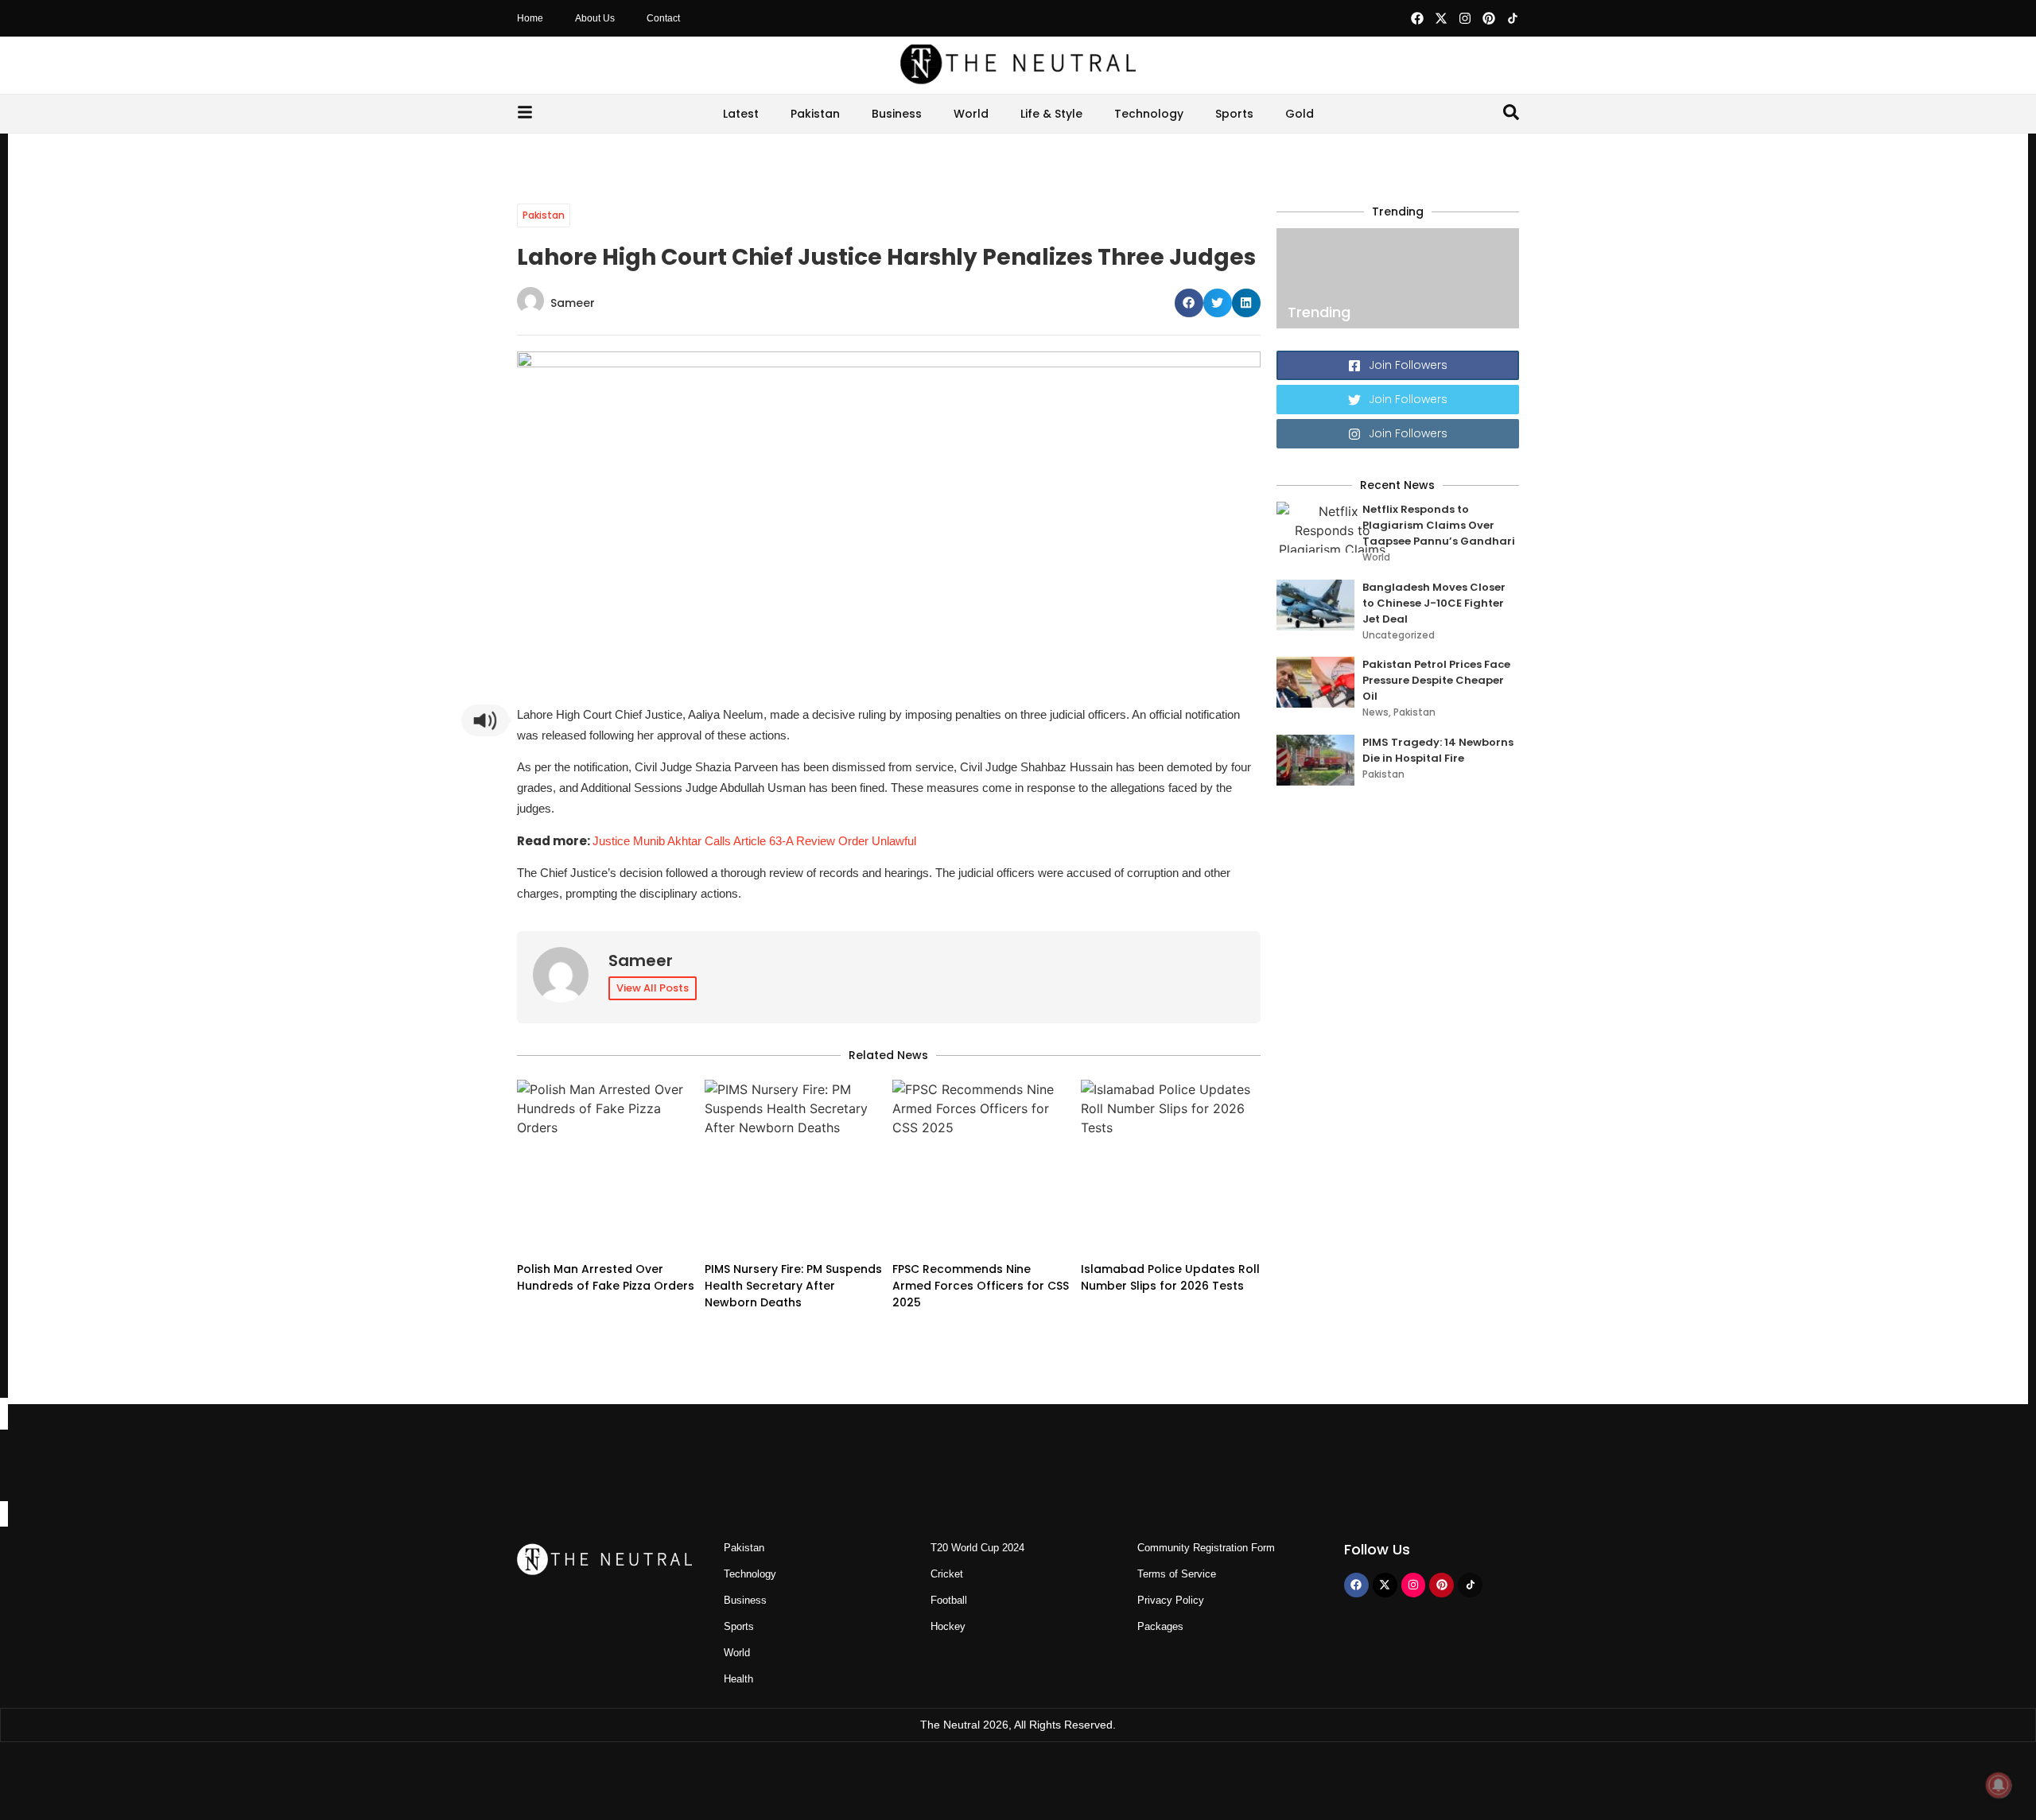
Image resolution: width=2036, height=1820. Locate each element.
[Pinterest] (1489, 18)
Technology (1149, 114)
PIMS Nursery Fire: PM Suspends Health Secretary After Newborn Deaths (793, 1286)
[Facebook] (1417, 18)
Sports (1234, 114)
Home (530, 18)
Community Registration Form (1206, 1548)
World (971, 114)
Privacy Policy (1171, 1600)
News (1375, 712)
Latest (741, 114)
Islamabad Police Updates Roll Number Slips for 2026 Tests (1170, 1277)
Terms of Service (1177, 1574)
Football (949, 1600)
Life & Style (1051, 114)
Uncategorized (1399, 635)
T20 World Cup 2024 (977, 1548)
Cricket (947, 1574)
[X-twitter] (1441, 18)
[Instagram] (1465, 18)
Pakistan (815, 114)
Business (897, 114)
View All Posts (653, 988)
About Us (595, 18)
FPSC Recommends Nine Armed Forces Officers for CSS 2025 (981, 1286)
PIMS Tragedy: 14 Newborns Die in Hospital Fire (1438, 750)
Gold (1300, 114)
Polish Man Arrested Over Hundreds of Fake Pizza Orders (606, 1277)
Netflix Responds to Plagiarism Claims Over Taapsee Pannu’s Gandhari (1439, 525)
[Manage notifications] (1999, 1785)
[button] (1189, 303)
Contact (663, 18)
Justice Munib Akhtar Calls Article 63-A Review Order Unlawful (754, 841)
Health (738, 1679)
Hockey (948, 1626)
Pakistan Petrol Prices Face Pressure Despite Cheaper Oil (1436, 680)
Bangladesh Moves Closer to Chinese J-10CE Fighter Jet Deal (1434, 603)
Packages (1160, 1626)
